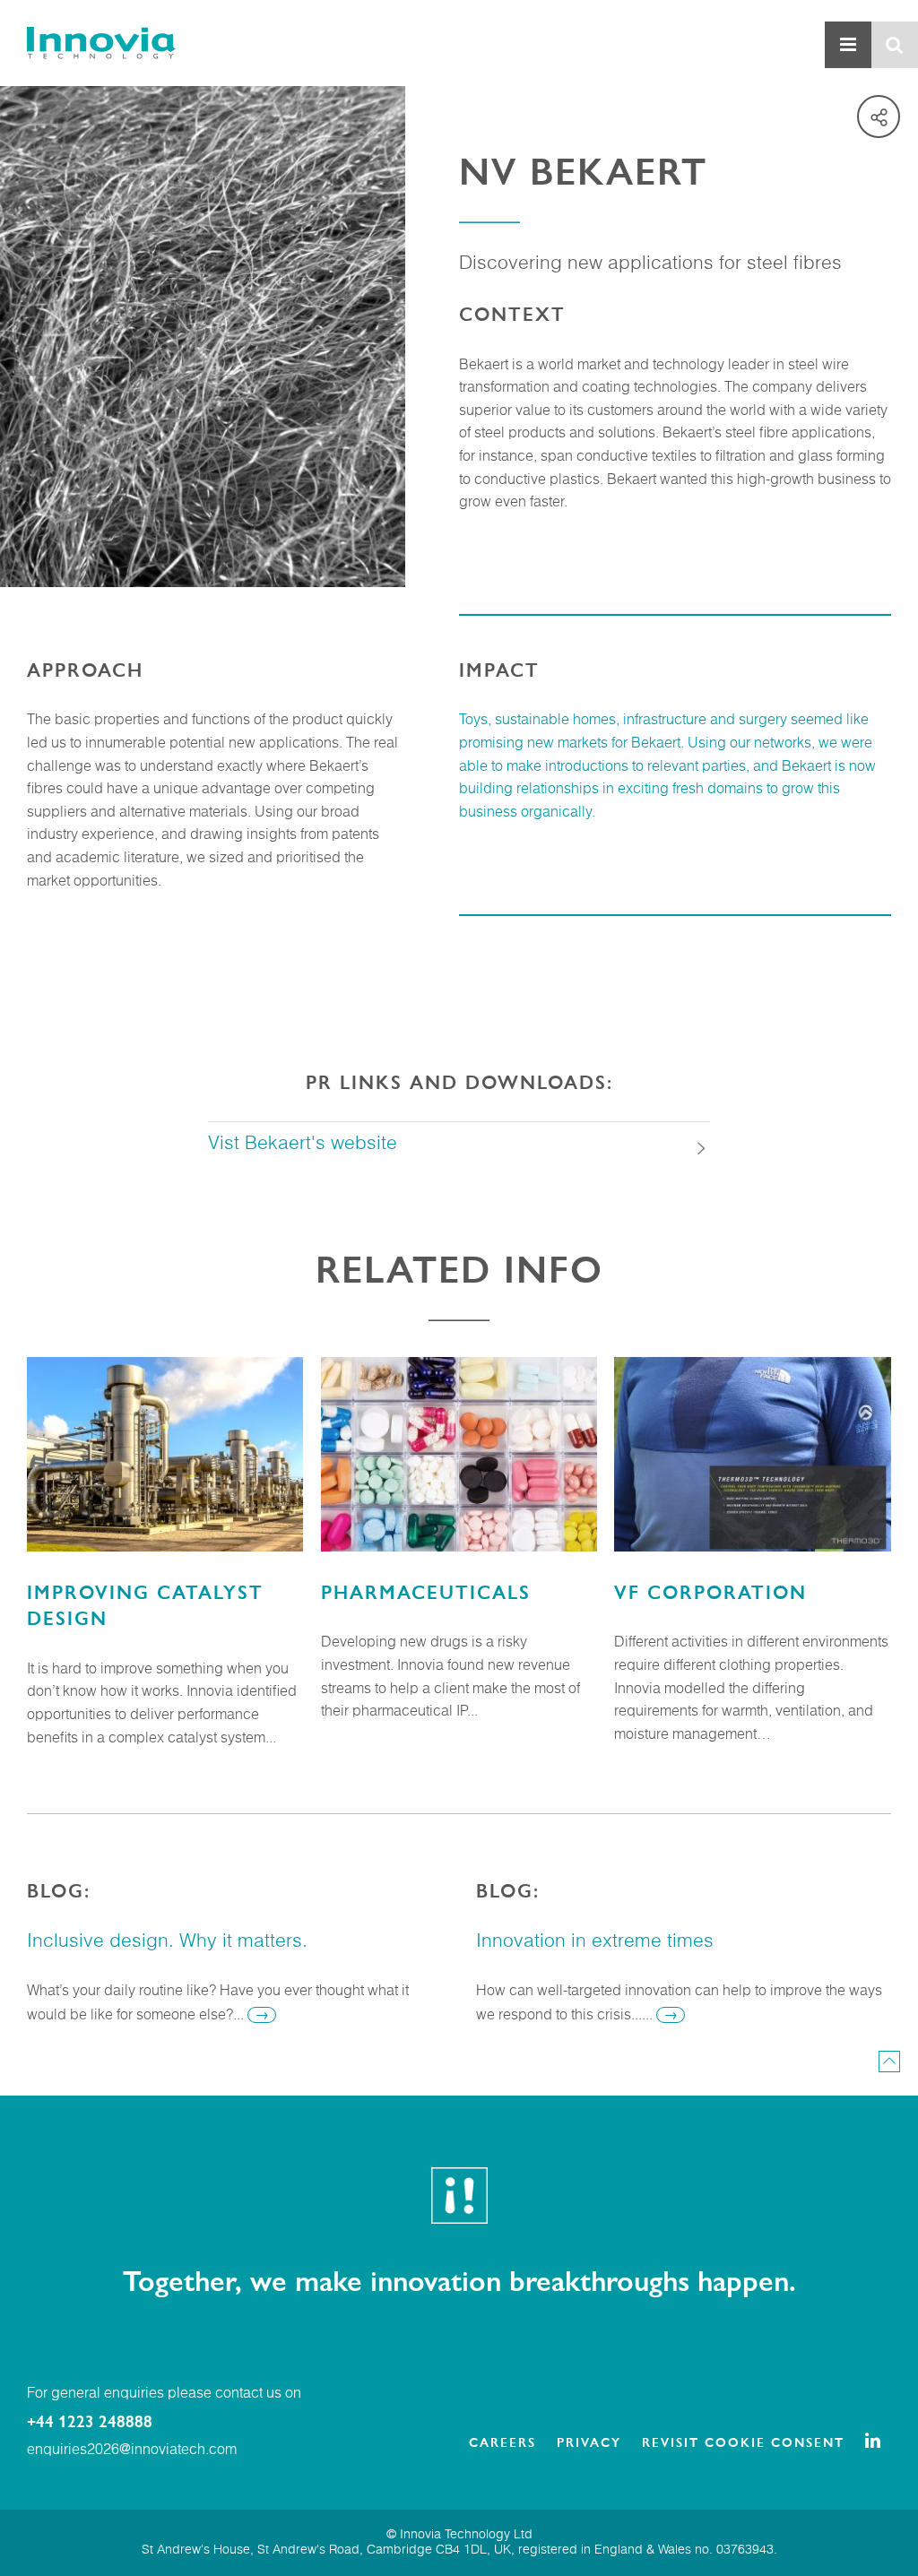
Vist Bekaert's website (303, 1144)
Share (879, 117)
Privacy (589, 2442)
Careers (502, 2442)
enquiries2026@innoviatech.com (132, 2451)
